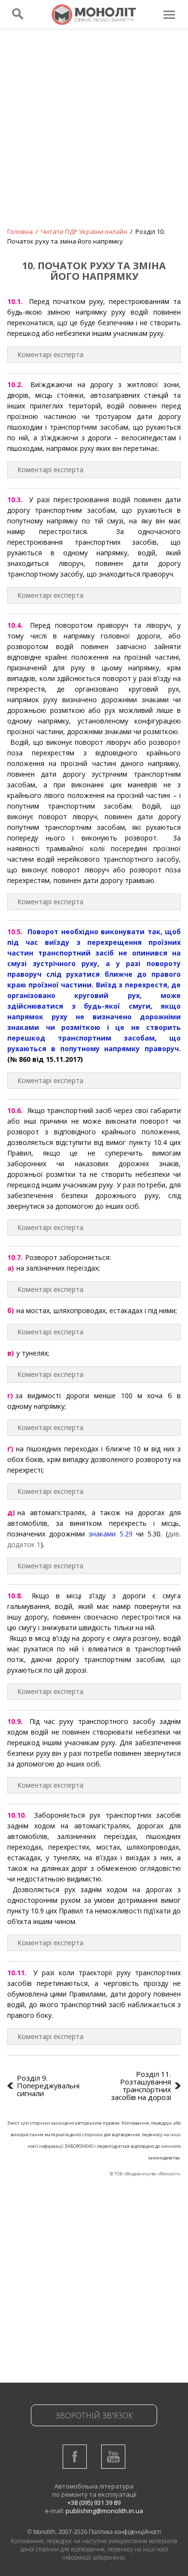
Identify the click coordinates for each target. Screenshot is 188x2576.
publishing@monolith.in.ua (104, 2511)
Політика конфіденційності (125, 2532)
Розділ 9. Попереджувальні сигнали (48, 2085)
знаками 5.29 (111, 1534)
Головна (20, 232)
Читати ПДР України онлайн (84, 232)
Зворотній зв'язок (94, 2416)
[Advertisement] (94, 135)
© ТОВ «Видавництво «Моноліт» (145, 2174)
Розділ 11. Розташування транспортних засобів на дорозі (141, 2085)
